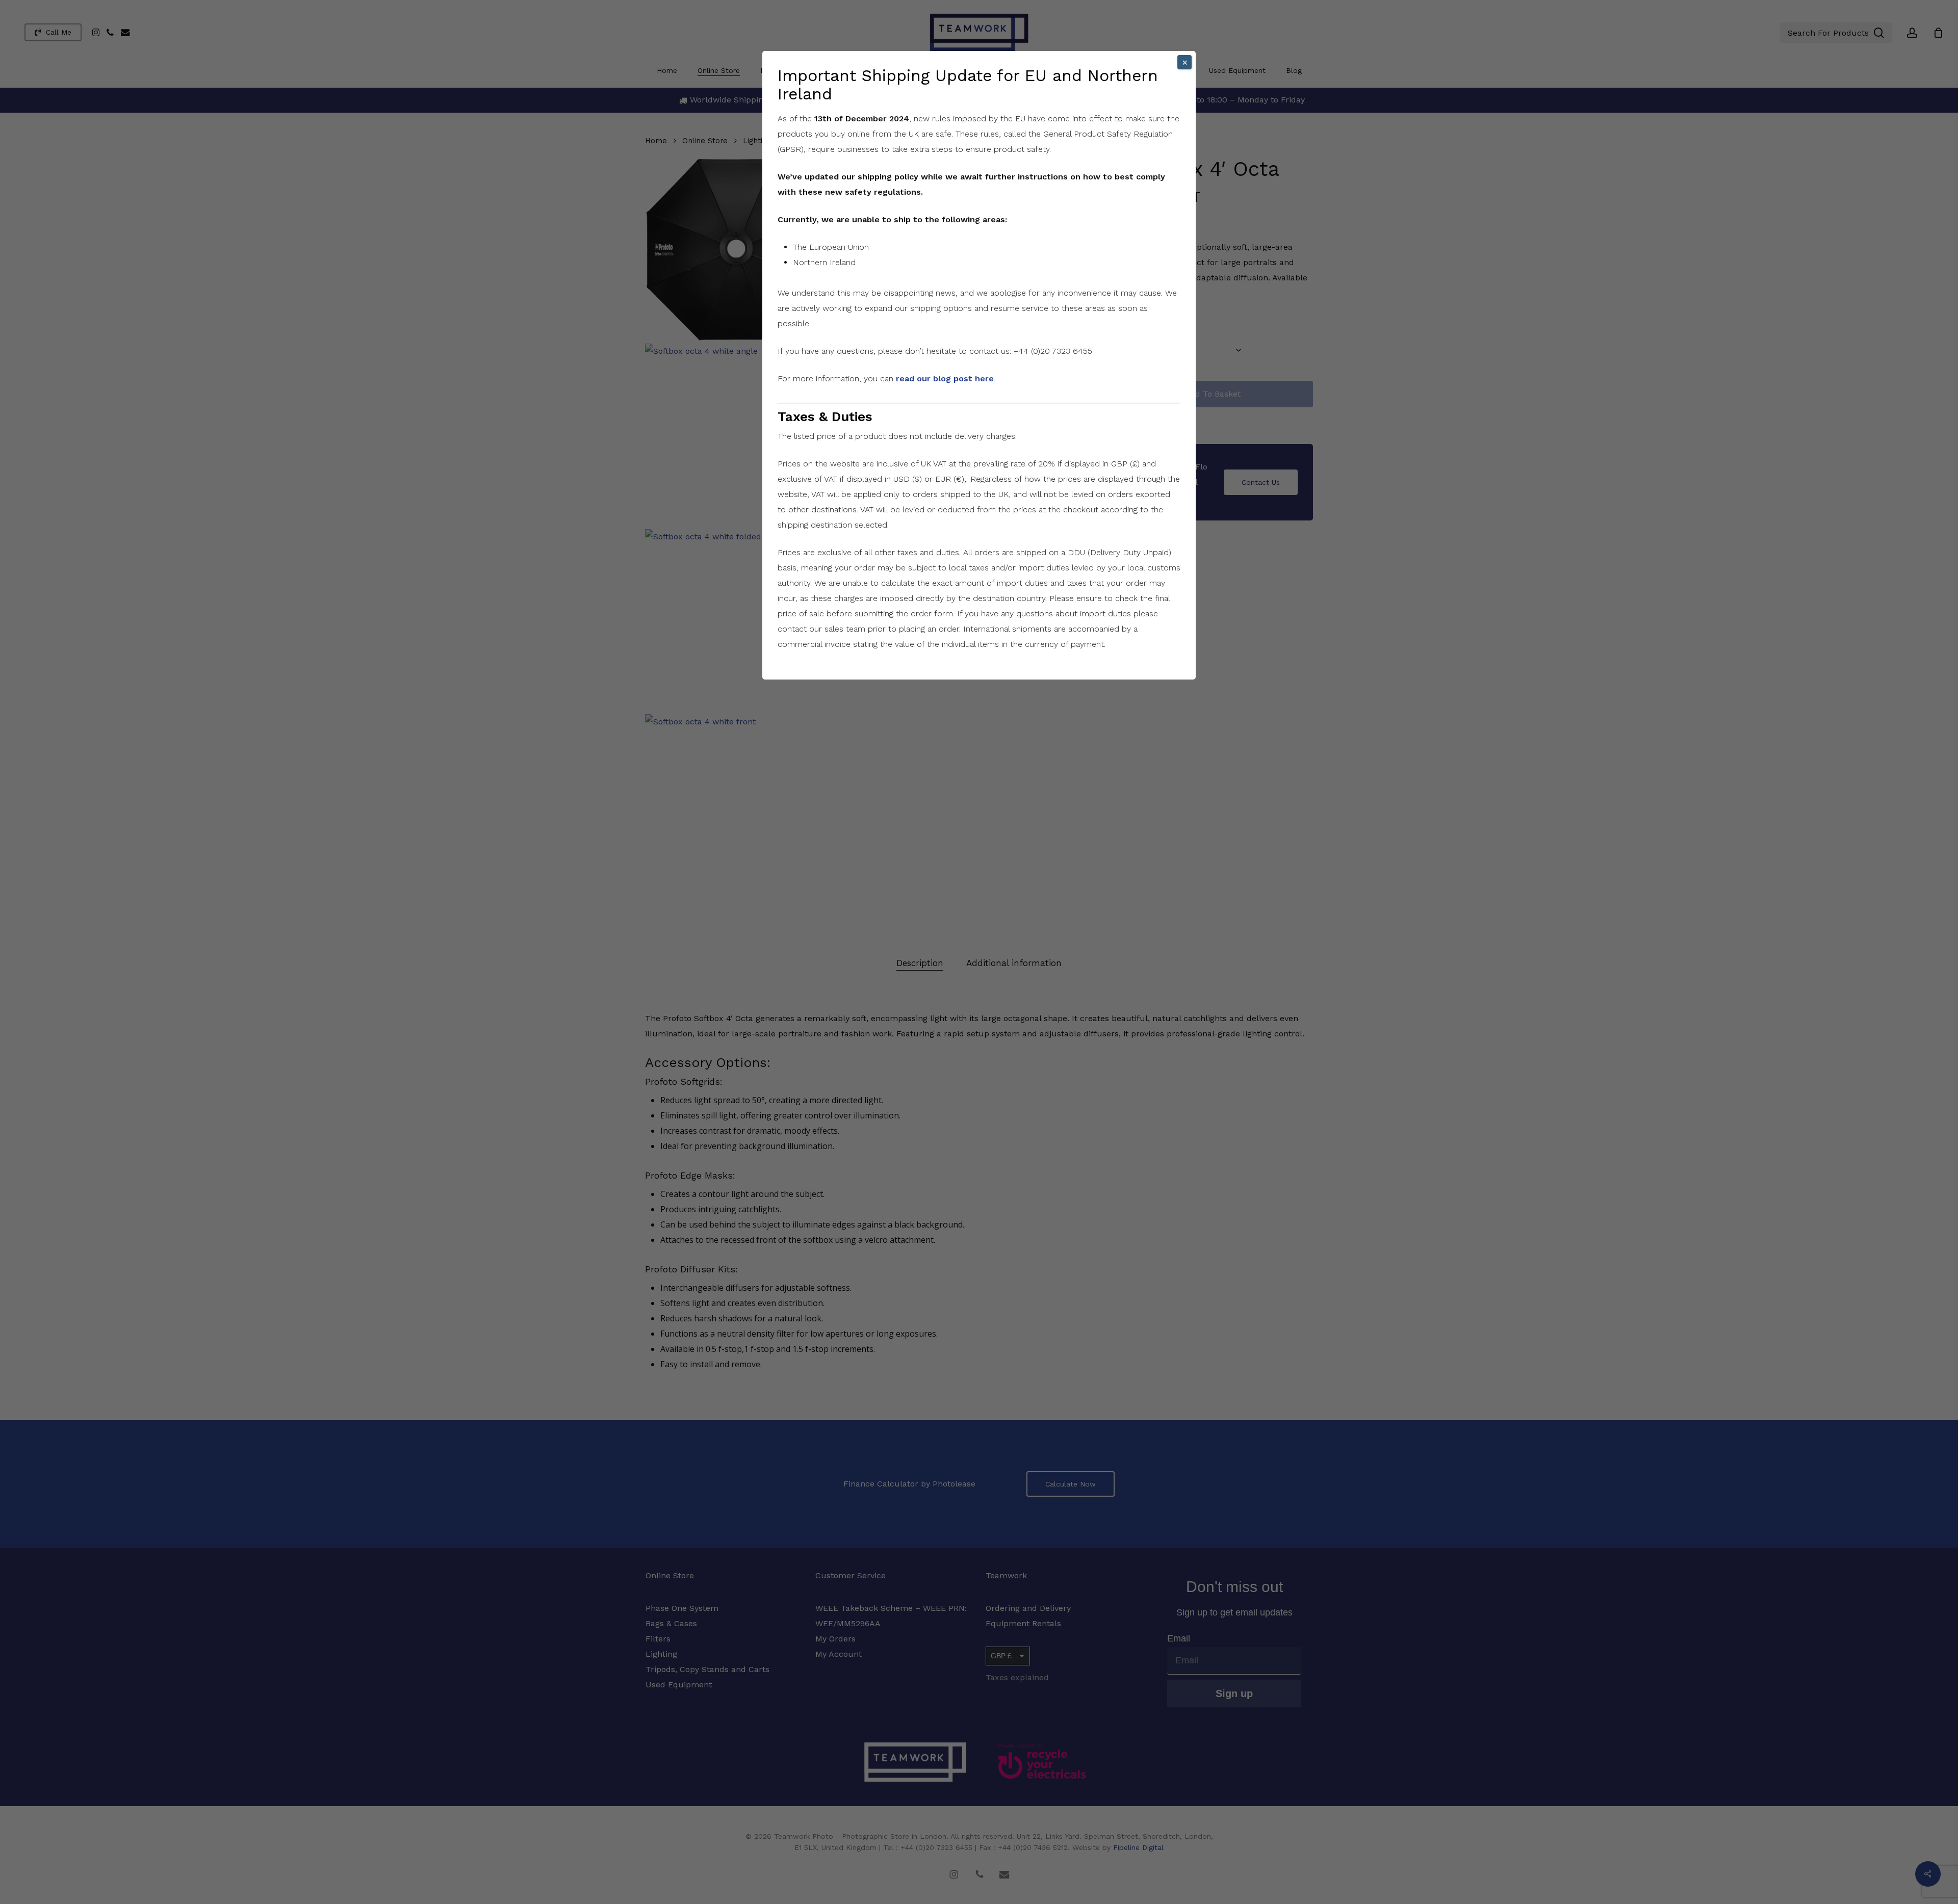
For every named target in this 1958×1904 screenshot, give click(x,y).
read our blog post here (945, 379)
